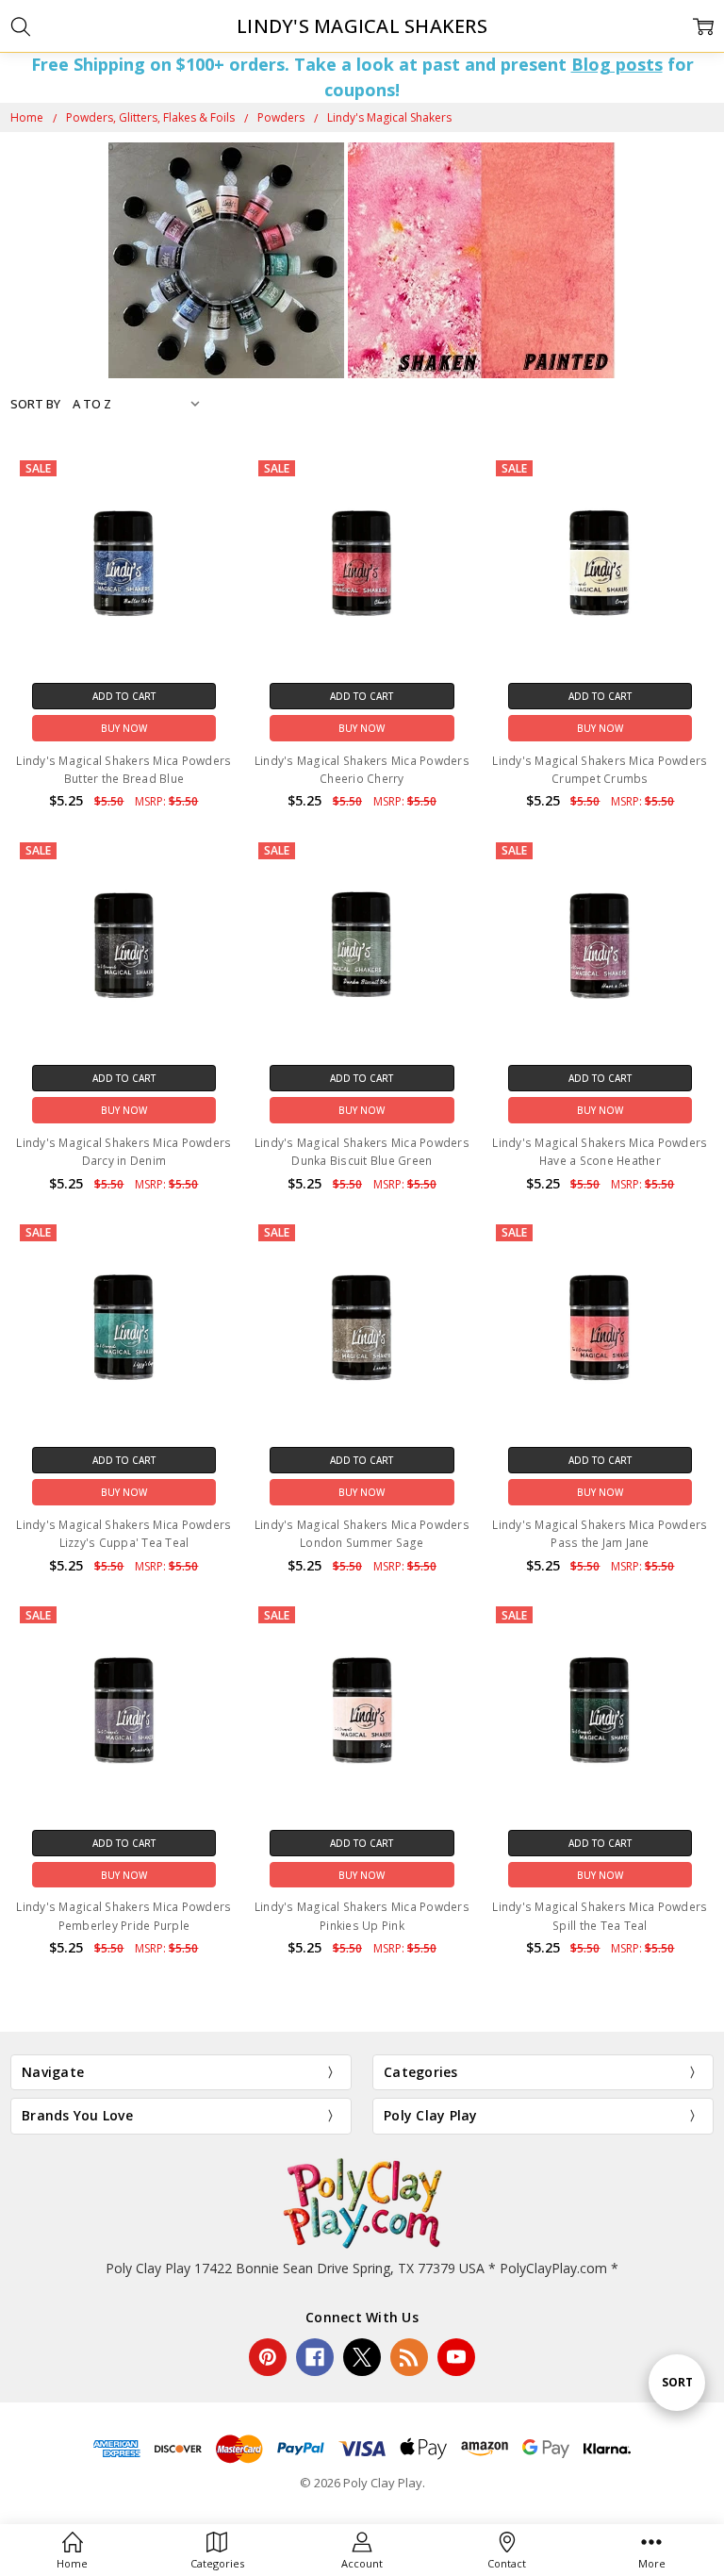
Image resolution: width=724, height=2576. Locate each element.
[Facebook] (315, 2357)
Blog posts (617, 64)
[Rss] (409, 2357)
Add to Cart (124, 696)
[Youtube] (456, 2357)
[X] (362, 2357)
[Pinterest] (268, 2357)
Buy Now (124, 728)
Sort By (35, 404)
